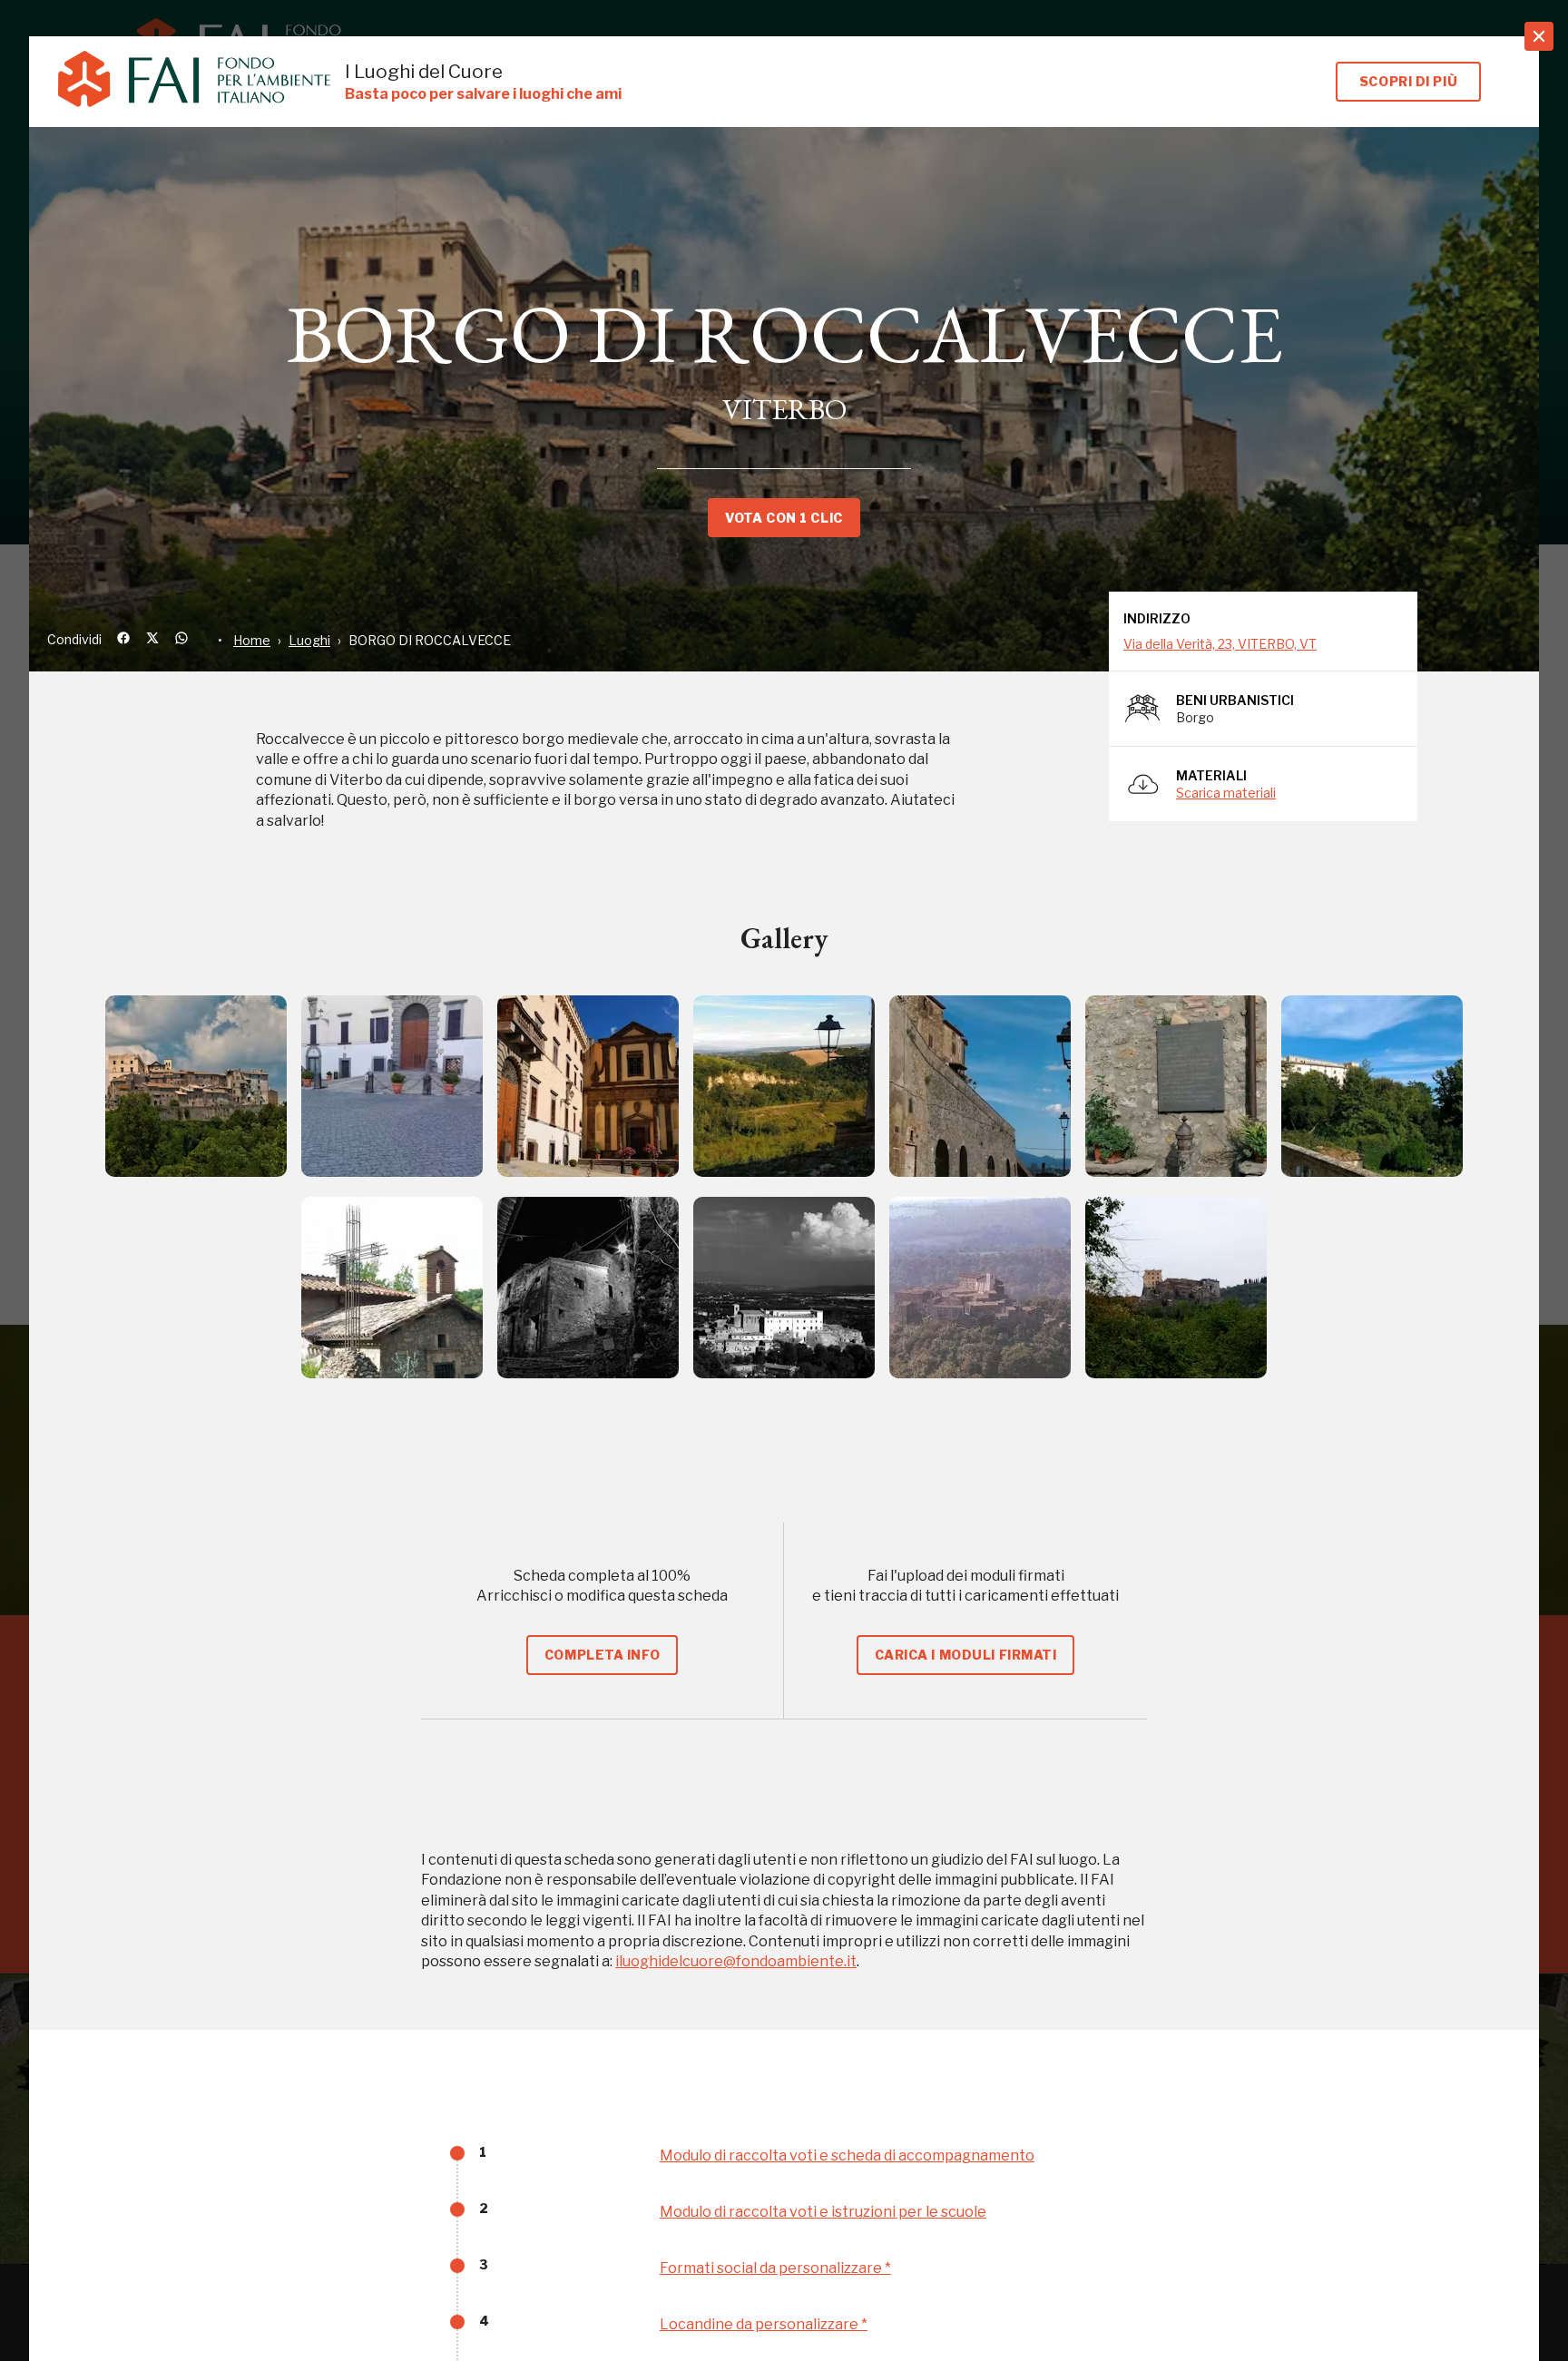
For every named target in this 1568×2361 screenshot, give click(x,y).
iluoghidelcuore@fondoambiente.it (736, 1961)
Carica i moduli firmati (966, 1655)
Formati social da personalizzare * (775, 2268)
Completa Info (602, 1655)
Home (252, 640)
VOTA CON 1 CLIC (784, 518)
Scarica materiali (1226, 793)
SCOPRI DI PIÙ (1408, 81)
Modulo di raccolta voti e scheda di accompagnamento (847, 2155)
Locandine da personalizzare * (764, 2324)
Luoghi (309, 640)
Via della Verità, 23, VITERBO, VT (1220, 644)
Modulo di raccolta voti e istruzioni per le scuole (823, 2212)
